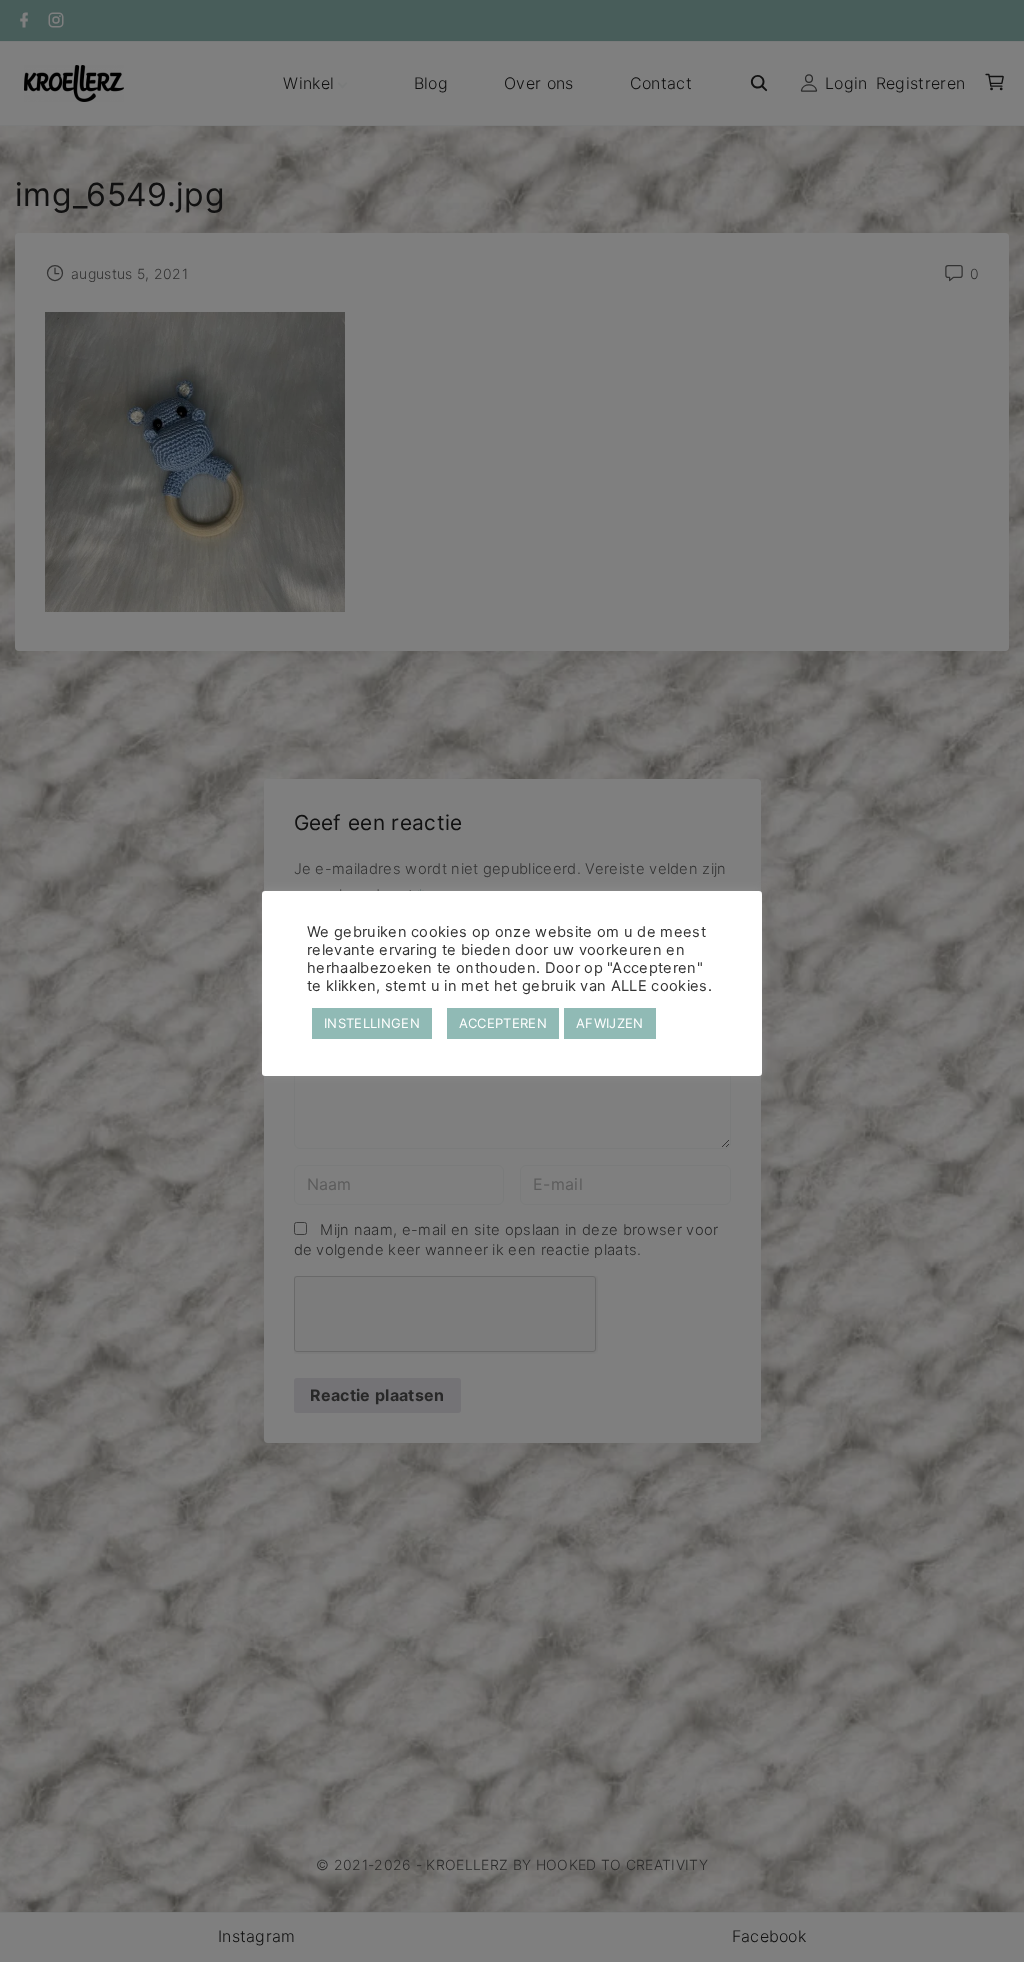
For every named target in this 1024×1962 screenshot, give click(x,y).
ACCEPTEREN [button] (503, 1023)
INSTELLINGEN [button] (372, 1023)
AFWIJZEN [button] (610, 1023)
